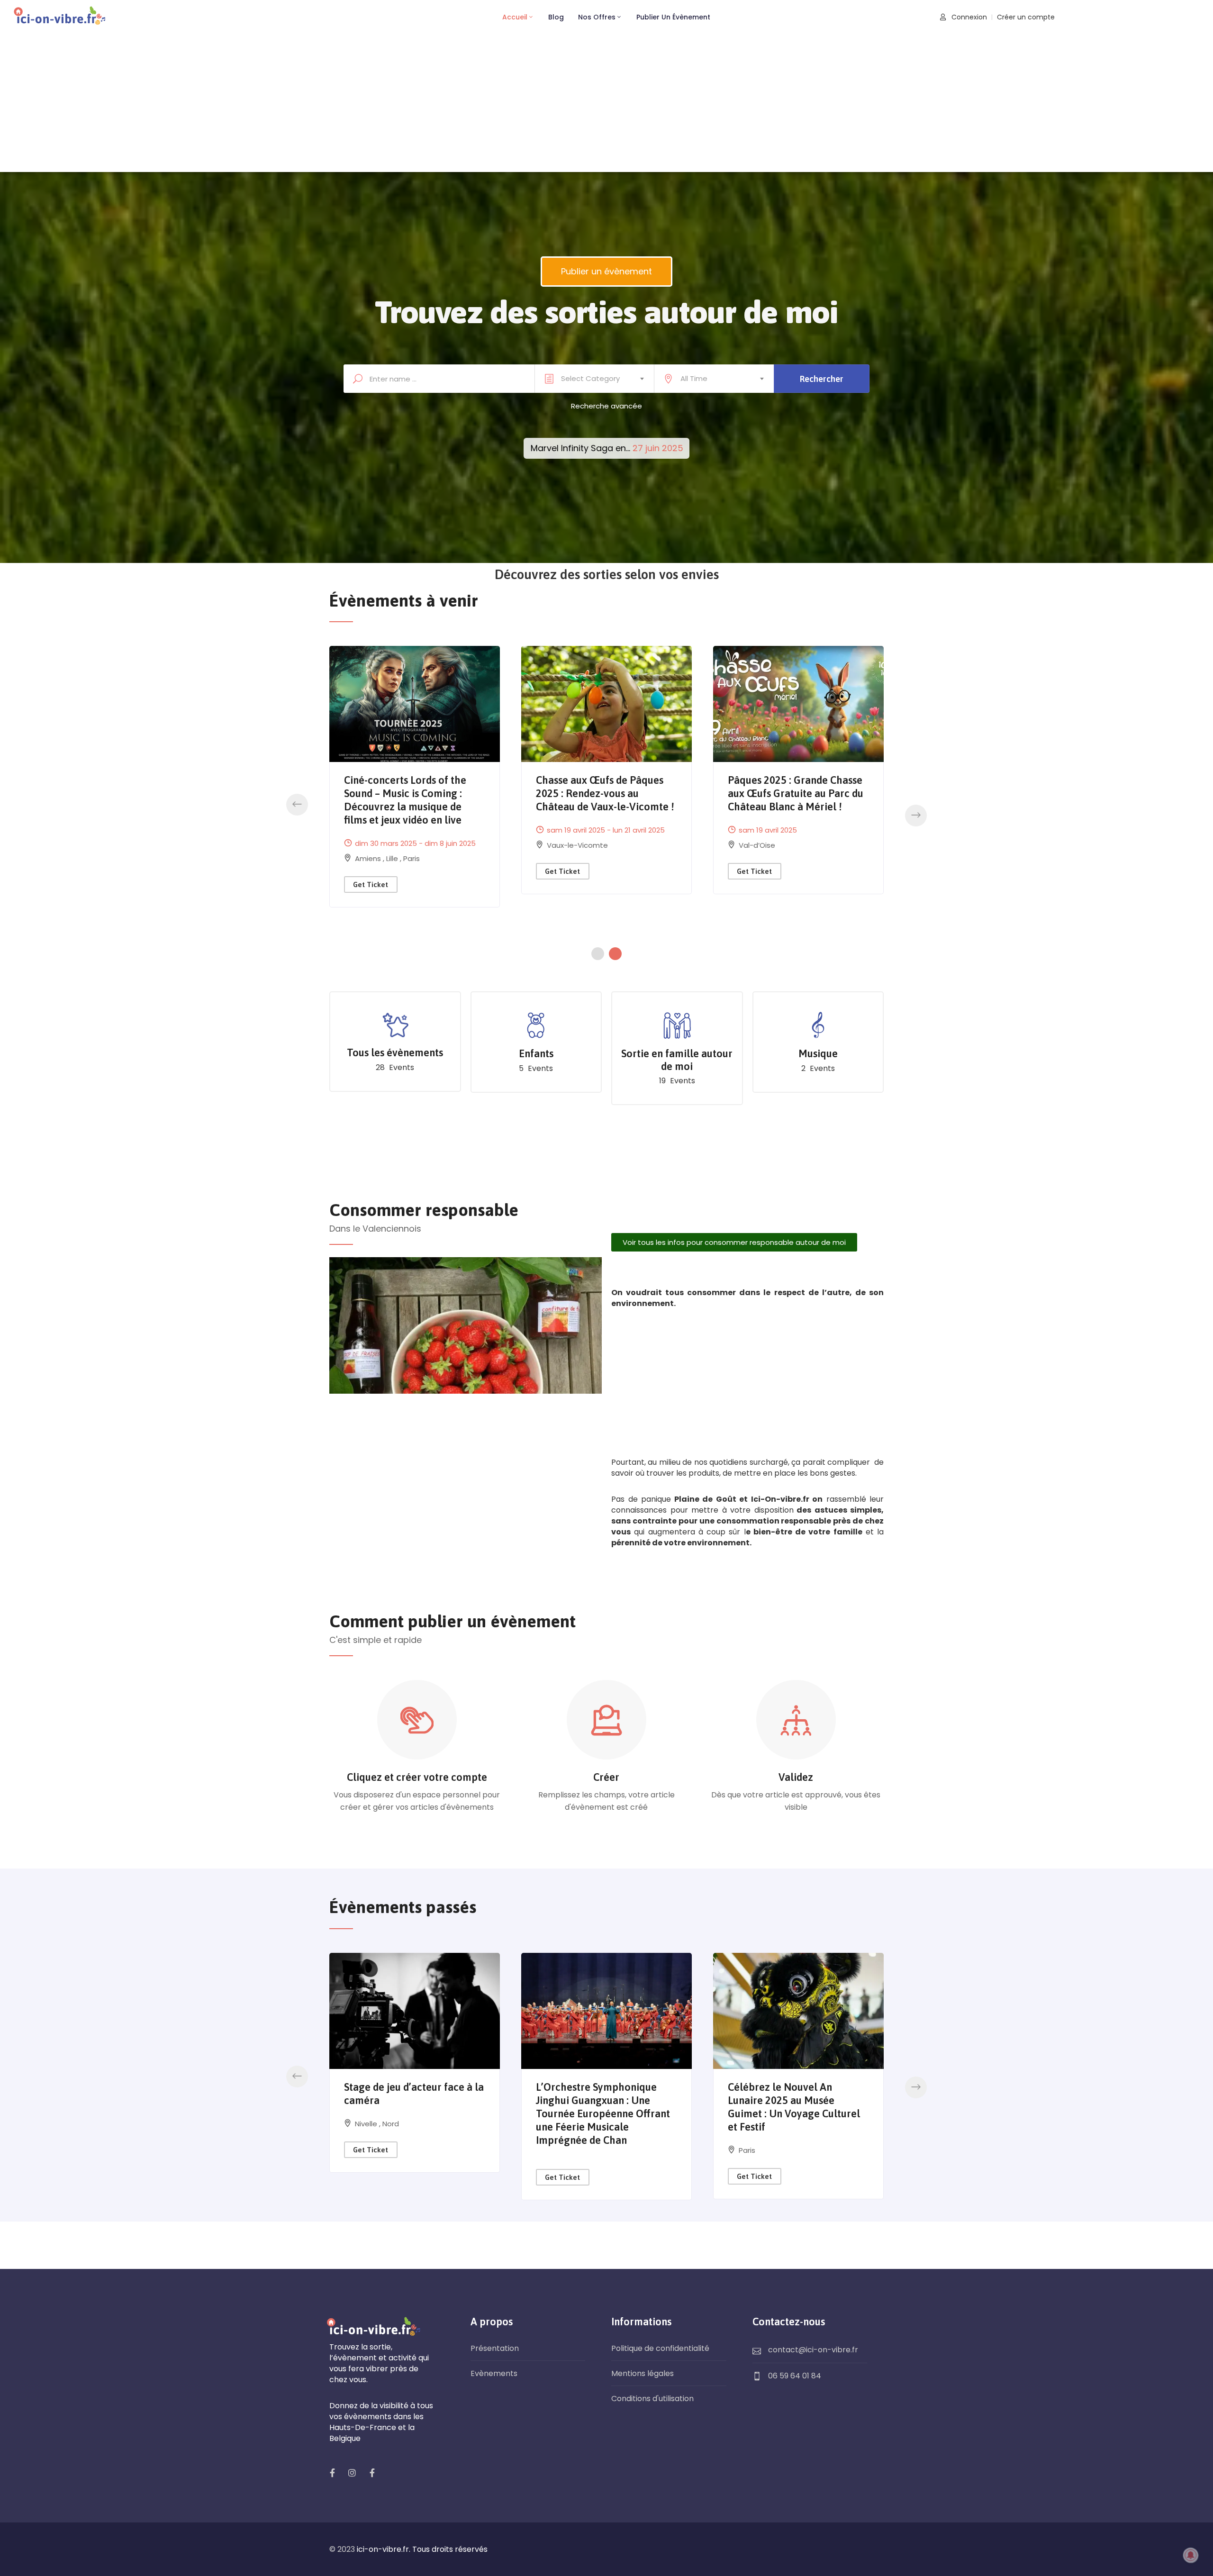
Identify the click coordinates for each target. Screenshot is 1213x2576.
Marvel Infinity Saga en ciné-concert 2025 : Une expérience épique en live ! (794, 793)
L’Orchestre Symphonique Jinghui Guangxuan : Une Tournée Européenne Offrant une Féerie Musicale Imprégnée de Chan (603, 2113)
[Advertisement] (606, 106)
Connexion (968, 17)
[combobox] (594, 379)
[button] (297, 805)
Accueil (515, 17)
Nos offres (597, 17)
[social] (332, 2473)
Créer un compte (1026, 17)
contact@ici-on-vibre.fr (813, 2350)
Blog (556, 17)
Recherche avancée (606, 406)
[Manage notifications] (1191, 2555)
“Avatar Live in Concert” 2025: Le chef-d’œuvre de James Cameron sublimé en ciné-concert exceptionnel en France (605, 807)
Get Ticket (371, 897)
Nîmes (750, 845)
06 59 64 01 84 (795, 2376)
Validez (796, 1777)
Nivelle (367, 2124)
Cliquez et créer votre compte (417, 1777)
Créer (606, 1777)
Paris (572, 884)
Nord (391, 2124)
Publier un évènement (673, 17)
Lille (554, 884)
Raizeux (368, 871)
